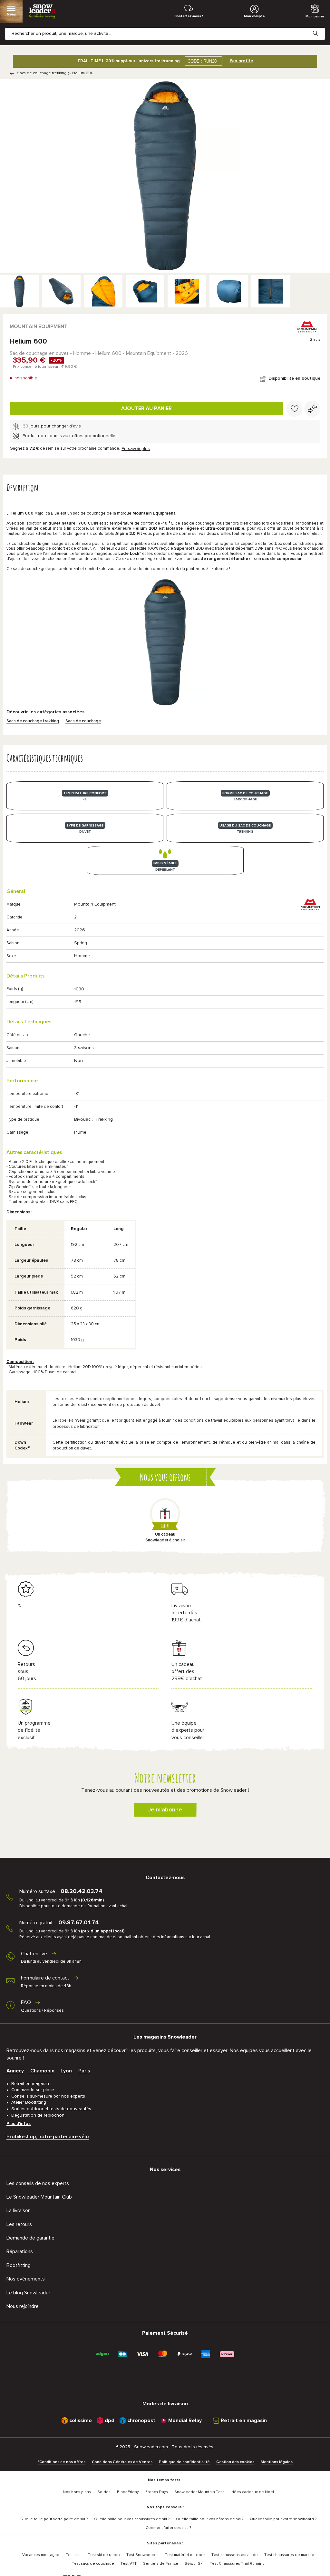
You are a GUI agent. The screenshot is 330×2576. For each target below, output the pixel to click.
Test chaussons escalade (235, 2555)
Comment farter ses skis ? (168, 2528)
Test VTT (129, 2564)
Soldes (104, 2492)
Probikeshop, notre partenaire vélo (48, 2137)
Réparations (20, 2251)
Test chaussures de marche (289, 2555)
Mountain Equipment (39, 326)
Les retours (19, 2224)
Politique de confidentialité (184, 2462)
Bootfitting (19, 2265)
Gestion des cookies (235, 2462)
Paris (84, 2071)
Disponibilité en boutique (294, 378)
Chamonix (42, 2071)
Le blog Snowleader (28, 2293)
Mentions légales (277, 2462)
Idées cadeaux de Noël (252, 2492)
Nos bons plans (77, 2492)
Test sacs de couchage (93, 2564)
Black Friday (128, 2492)
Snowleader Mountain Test (199, 2492)
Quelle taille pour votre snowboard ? (283, 2519)
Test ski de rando (104, 2555)
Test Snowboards (142, 2555)
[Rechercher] (320, 28)
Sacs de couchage (83, 721)
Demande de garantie (30, 2238)
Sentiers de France (161, 2564)
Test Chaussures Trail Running (237, 2564)
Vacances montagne (41, 2555)
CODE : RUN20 (202, 61)
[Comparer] (312, 409)
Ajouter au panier (146, 408)
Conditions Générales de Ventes (122, 2462)
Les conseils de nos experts (38, 2183)
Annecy (15, 2071)
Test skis (74, 2555)
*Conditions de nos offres (62, 2462)
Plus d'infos (19, 2124)
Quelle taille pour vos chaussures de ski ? (132, 2519)
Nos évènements (26, 2279)
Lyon (66, 2071)
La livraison (19, 2210)
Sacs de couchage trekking (42, 73)
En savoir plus (136, 449)
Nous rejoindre (23, 2306)
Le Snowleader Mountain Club (39, 2197)
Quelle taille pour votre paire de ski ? (54, 2519)
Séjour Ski (194, 2564)
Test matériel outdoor (185, 2555)
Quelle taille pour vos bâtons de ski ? (210, 2519)
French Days (157, 2492)
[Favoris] (295, 409)
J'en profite (241, 61)
